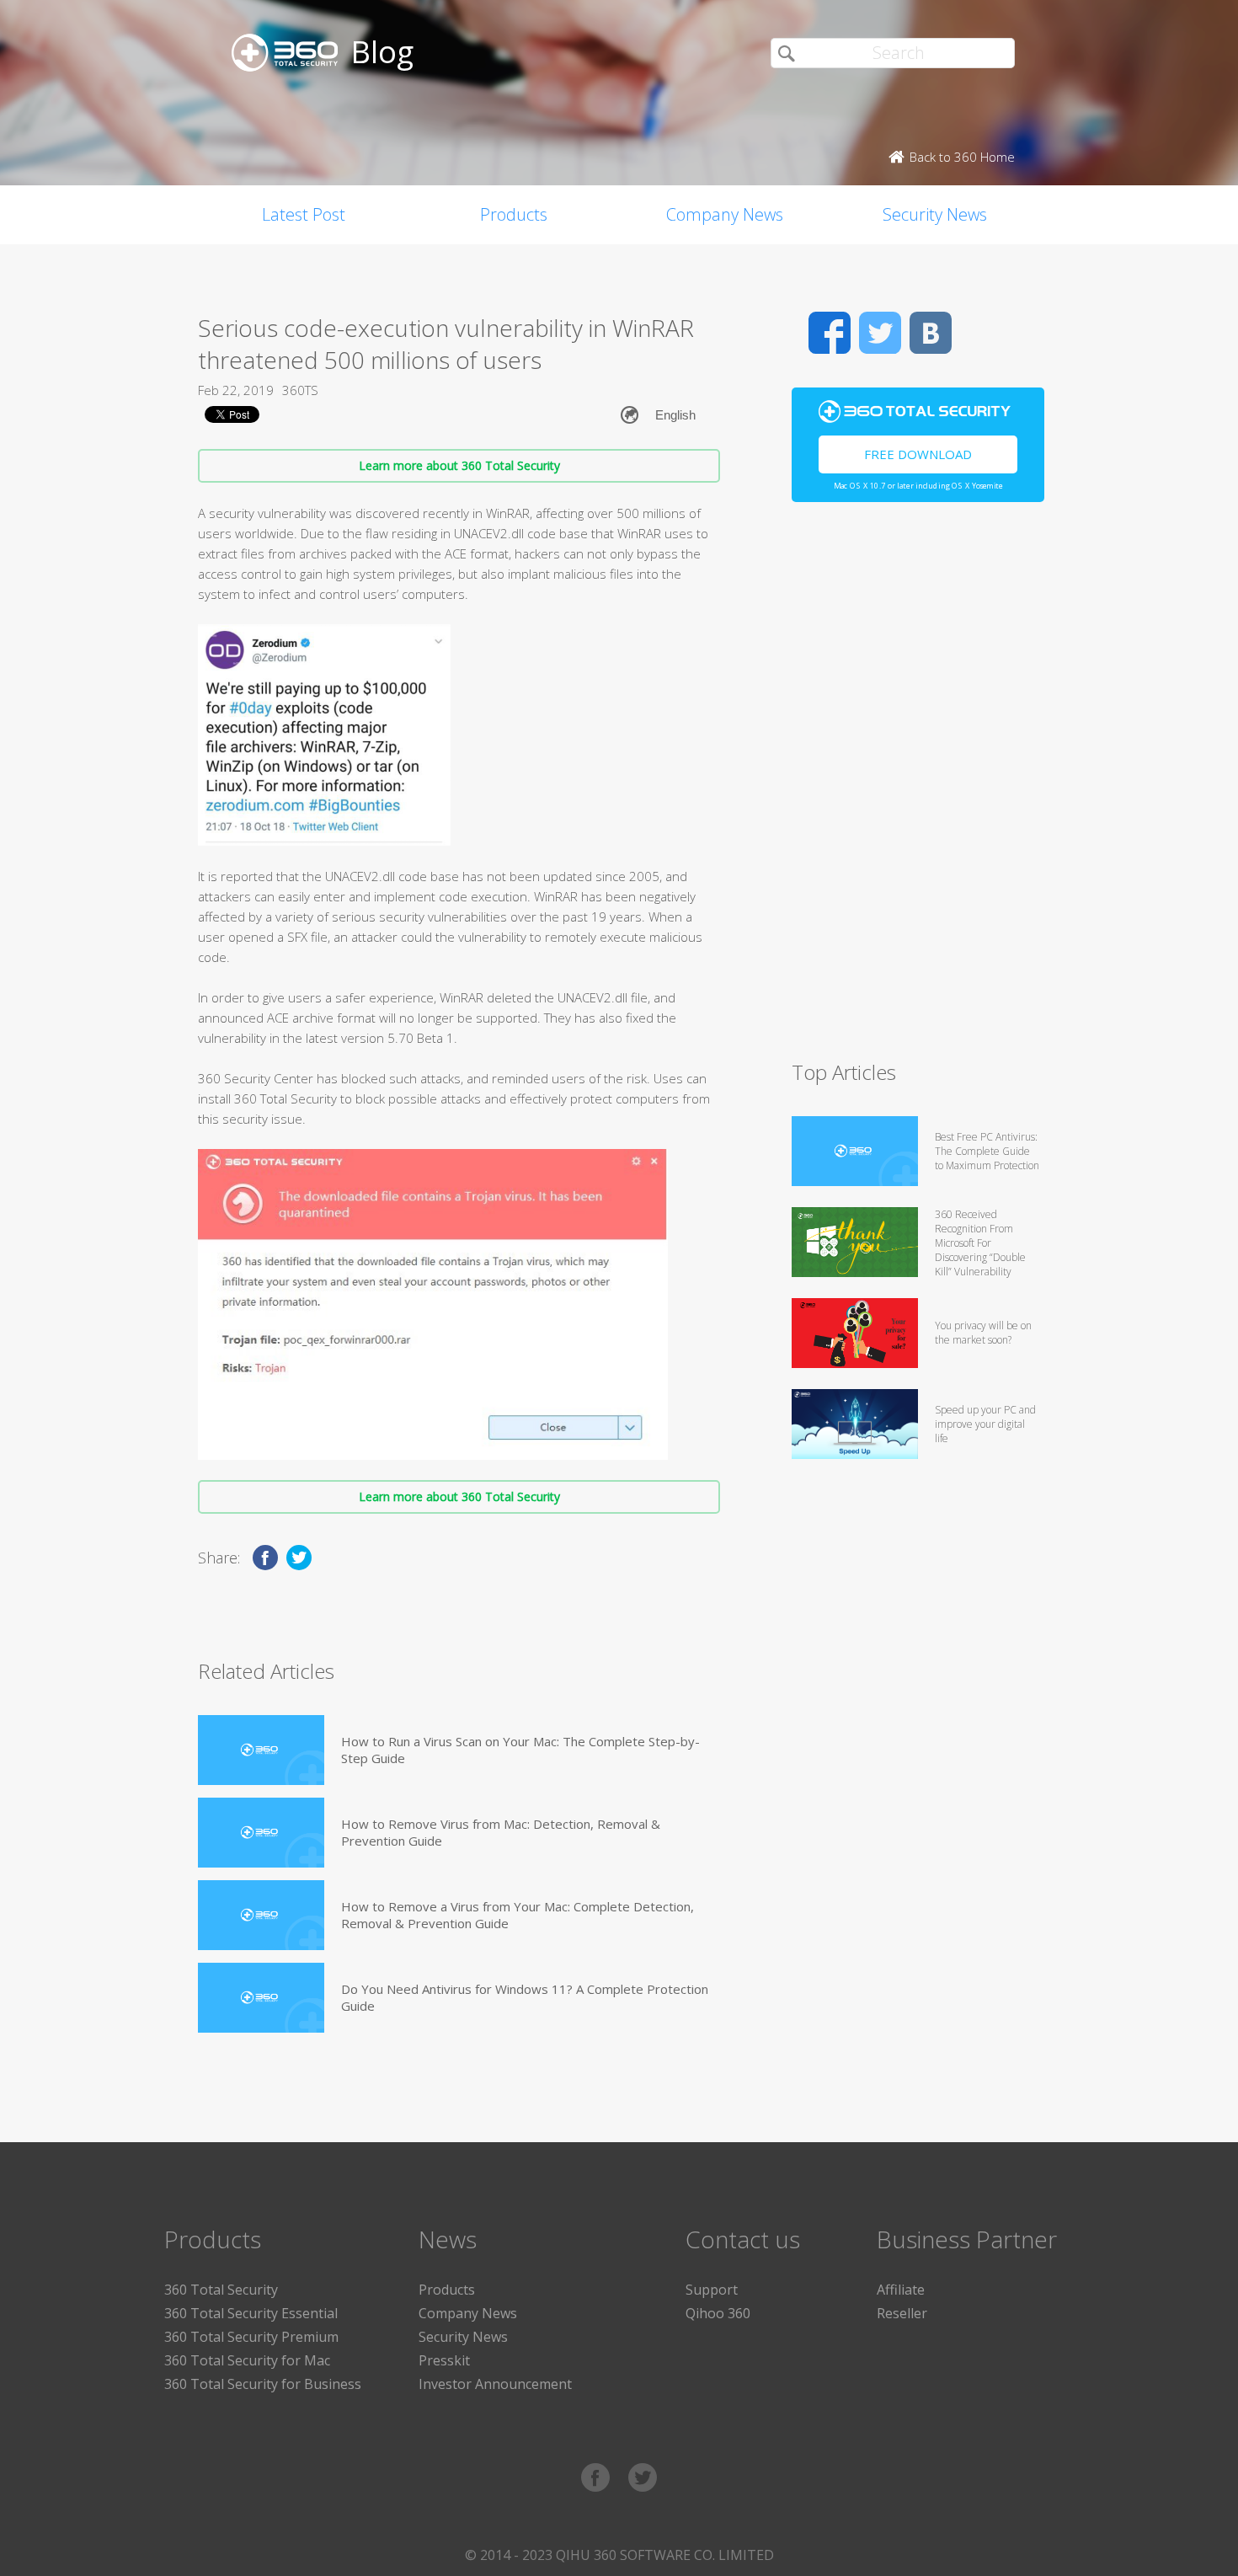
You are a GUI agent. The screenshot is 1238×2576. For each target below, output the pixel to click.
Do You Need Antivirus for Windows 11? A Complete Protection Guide (525, 1997)
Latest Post (304, 214)
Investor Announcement (495, 2384)
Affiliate (901, 2290)
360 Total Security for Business (263, 2384)
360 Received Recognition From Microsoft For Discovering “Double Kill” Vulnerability (980, 1243)
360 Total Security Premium (251, 2337)
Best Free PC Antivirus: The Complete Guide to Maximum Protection (987, 1151)
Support (712, 2290)
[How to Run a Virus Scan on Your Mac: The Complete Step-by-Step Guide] (261, 1750)
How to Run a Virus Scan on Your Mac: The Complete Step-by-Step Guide (520, 1750)
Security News (935, 214)
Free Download (918, 454)
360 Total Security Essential (251, 2313)
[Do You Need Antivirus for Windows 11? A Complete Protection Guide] (261, 1998)
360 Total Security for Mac (247, 2360)
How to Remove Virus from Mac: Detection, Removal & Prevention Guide (501, 1832)
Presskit (444, 2360)
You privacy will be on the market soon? (983, 1333)
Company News (725, 214)
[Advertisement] (918, 788)
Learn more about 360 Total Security (459, 465)
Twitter (880, 333)
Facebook (830, 333)
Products (514, 214)
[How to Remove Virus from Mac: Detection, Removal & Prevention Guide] (261, 1833)
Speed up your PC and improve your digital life (985, 1424)
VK (931, 333)
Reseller (902, 2313)
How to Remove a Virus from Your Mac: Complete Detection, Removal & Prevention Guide (518, 1915)
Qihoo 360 (718, 2313)
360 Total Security (221, 2290)
